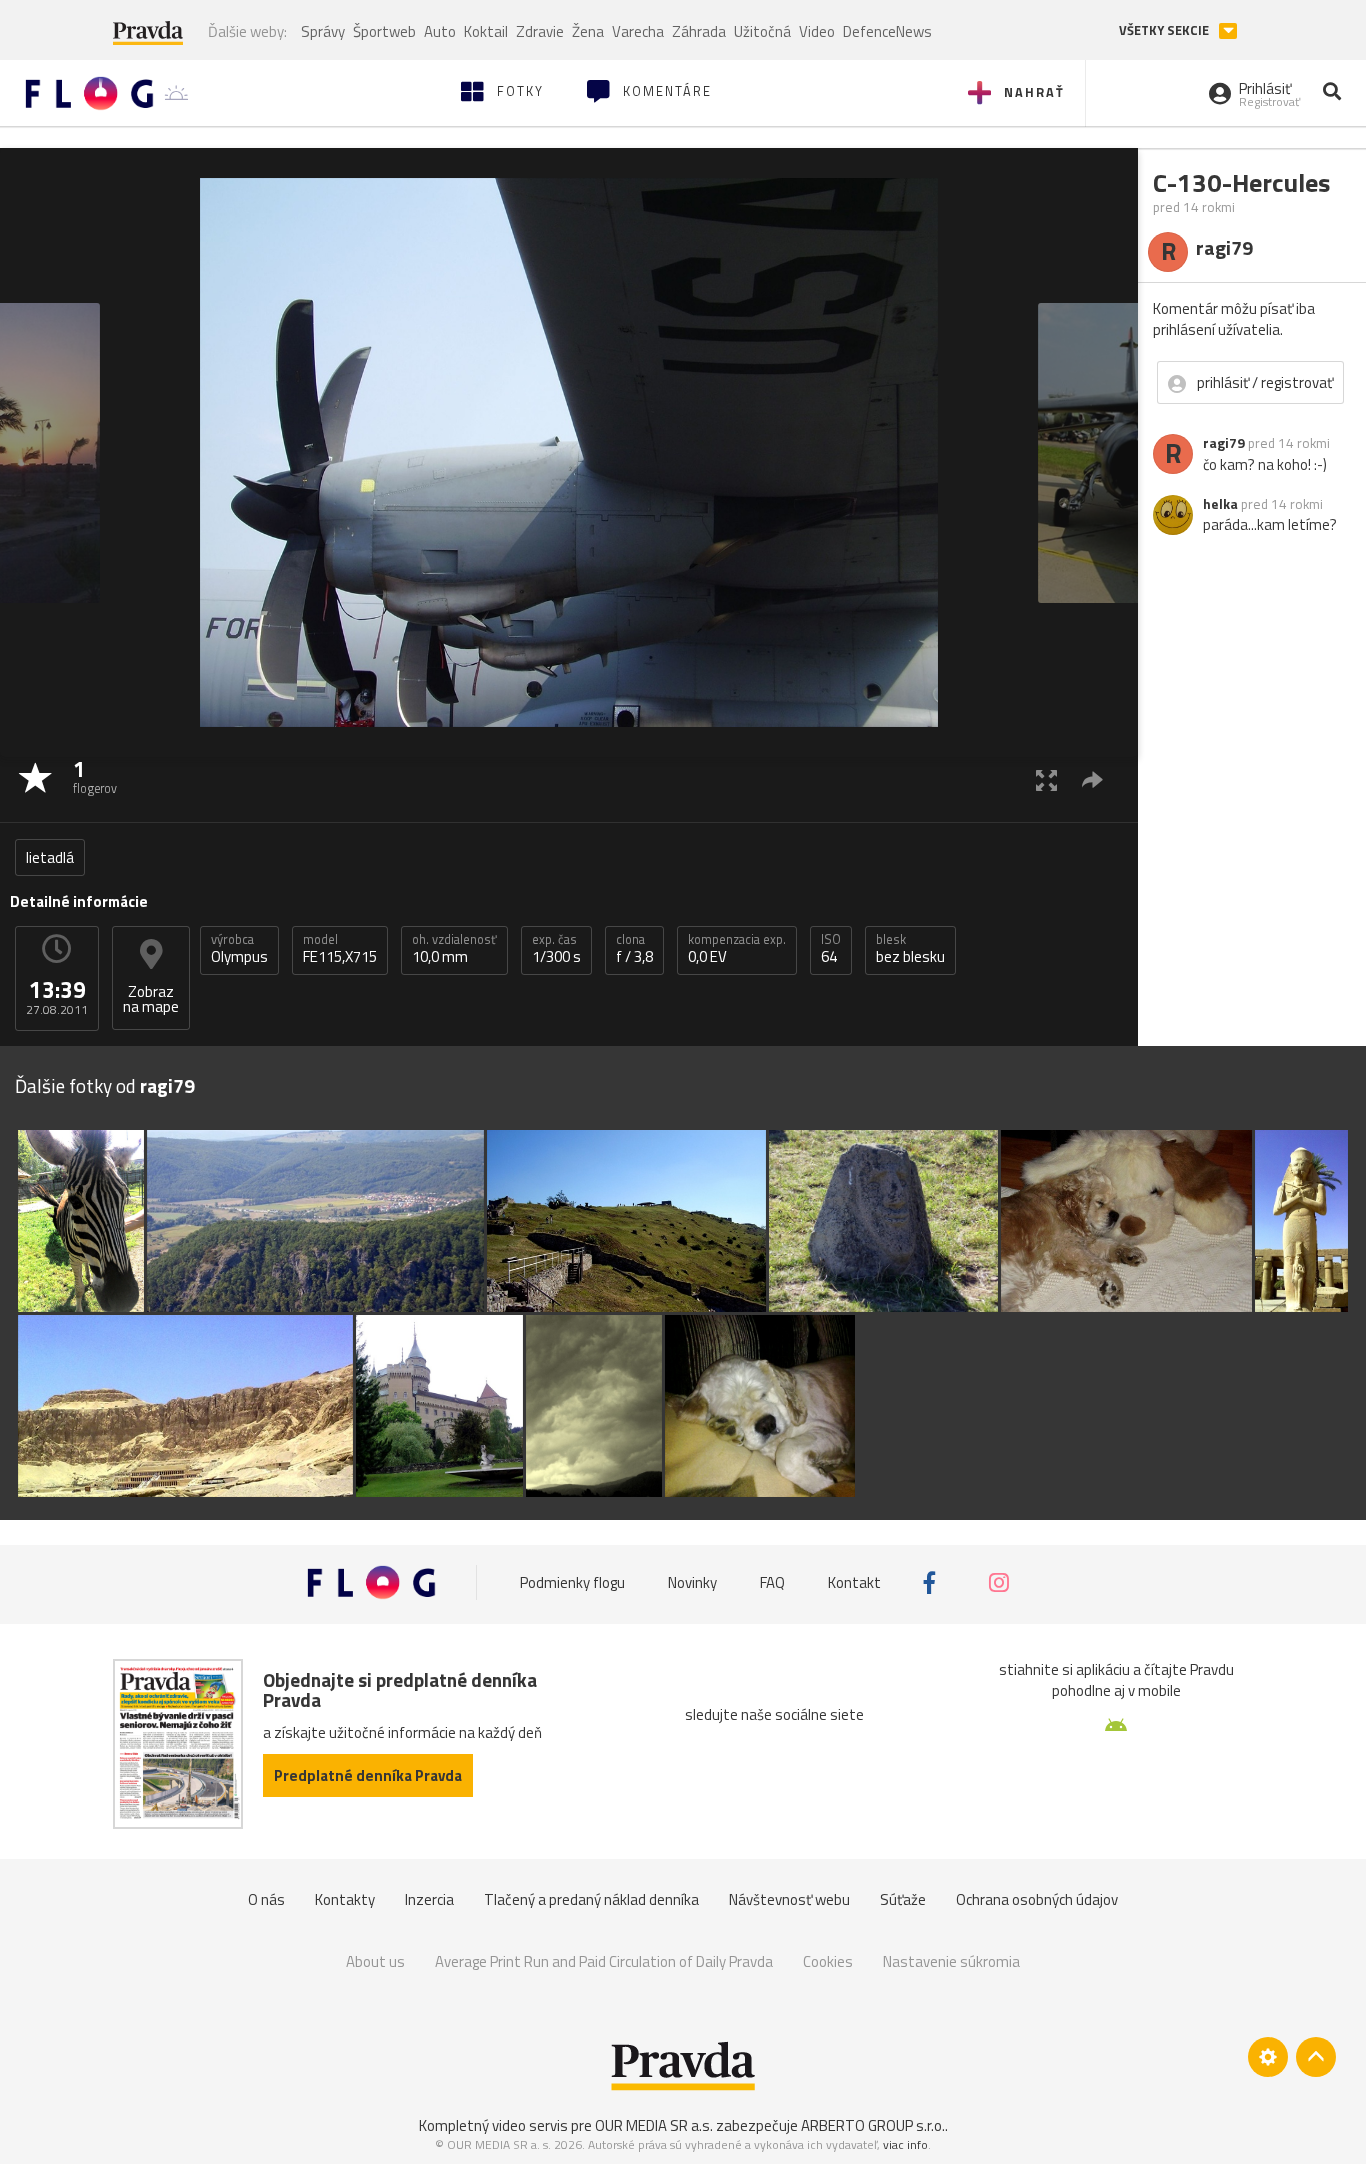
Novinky (692, 1582)
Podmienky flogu (572, 1582)
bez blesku (910, 949)
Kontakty (345, 1899)
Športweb (384, 31)
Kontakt (854, 1582)
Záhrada (699, 31)
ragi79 (1224, 443)
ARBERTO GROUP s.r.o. (873, 2125)
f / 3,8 (634, 949)
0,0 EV (737, 949)
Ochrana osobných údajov (1037, 1899)
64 (831, 949)
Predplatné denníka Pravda (368, 1775)
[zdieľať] (1092, 779)
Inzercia (429, 1899)
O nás (266, 1899)
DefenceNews (887, 31)
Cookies (828, 1961)
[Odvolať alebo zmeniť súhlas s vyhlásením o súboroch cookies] (1268, 2057)
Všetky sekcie (1165, 30)
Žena (588, 31)
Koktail (486, 31)
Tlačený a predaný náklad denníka (591, 1899)
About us (375, 1961)
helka (1220, 504)
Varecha (638, 31)
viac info (905, 2144)
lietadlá (50, 857)
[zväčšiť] (1046, 779)
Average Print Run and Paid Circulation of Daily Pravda (604, 1961)
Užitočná (762, 31)
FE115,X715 (340, 949)
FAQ (772, 1582)
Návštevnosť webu (789, 1899)
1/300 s (556, 949)
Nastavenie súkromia (951, 1961)
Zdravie (540, 31)
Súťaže (903, 1899)
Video (817, 31)
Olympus (239, 949)
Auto (440, 31)
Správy (323, 31)
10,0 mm (454, 949)
